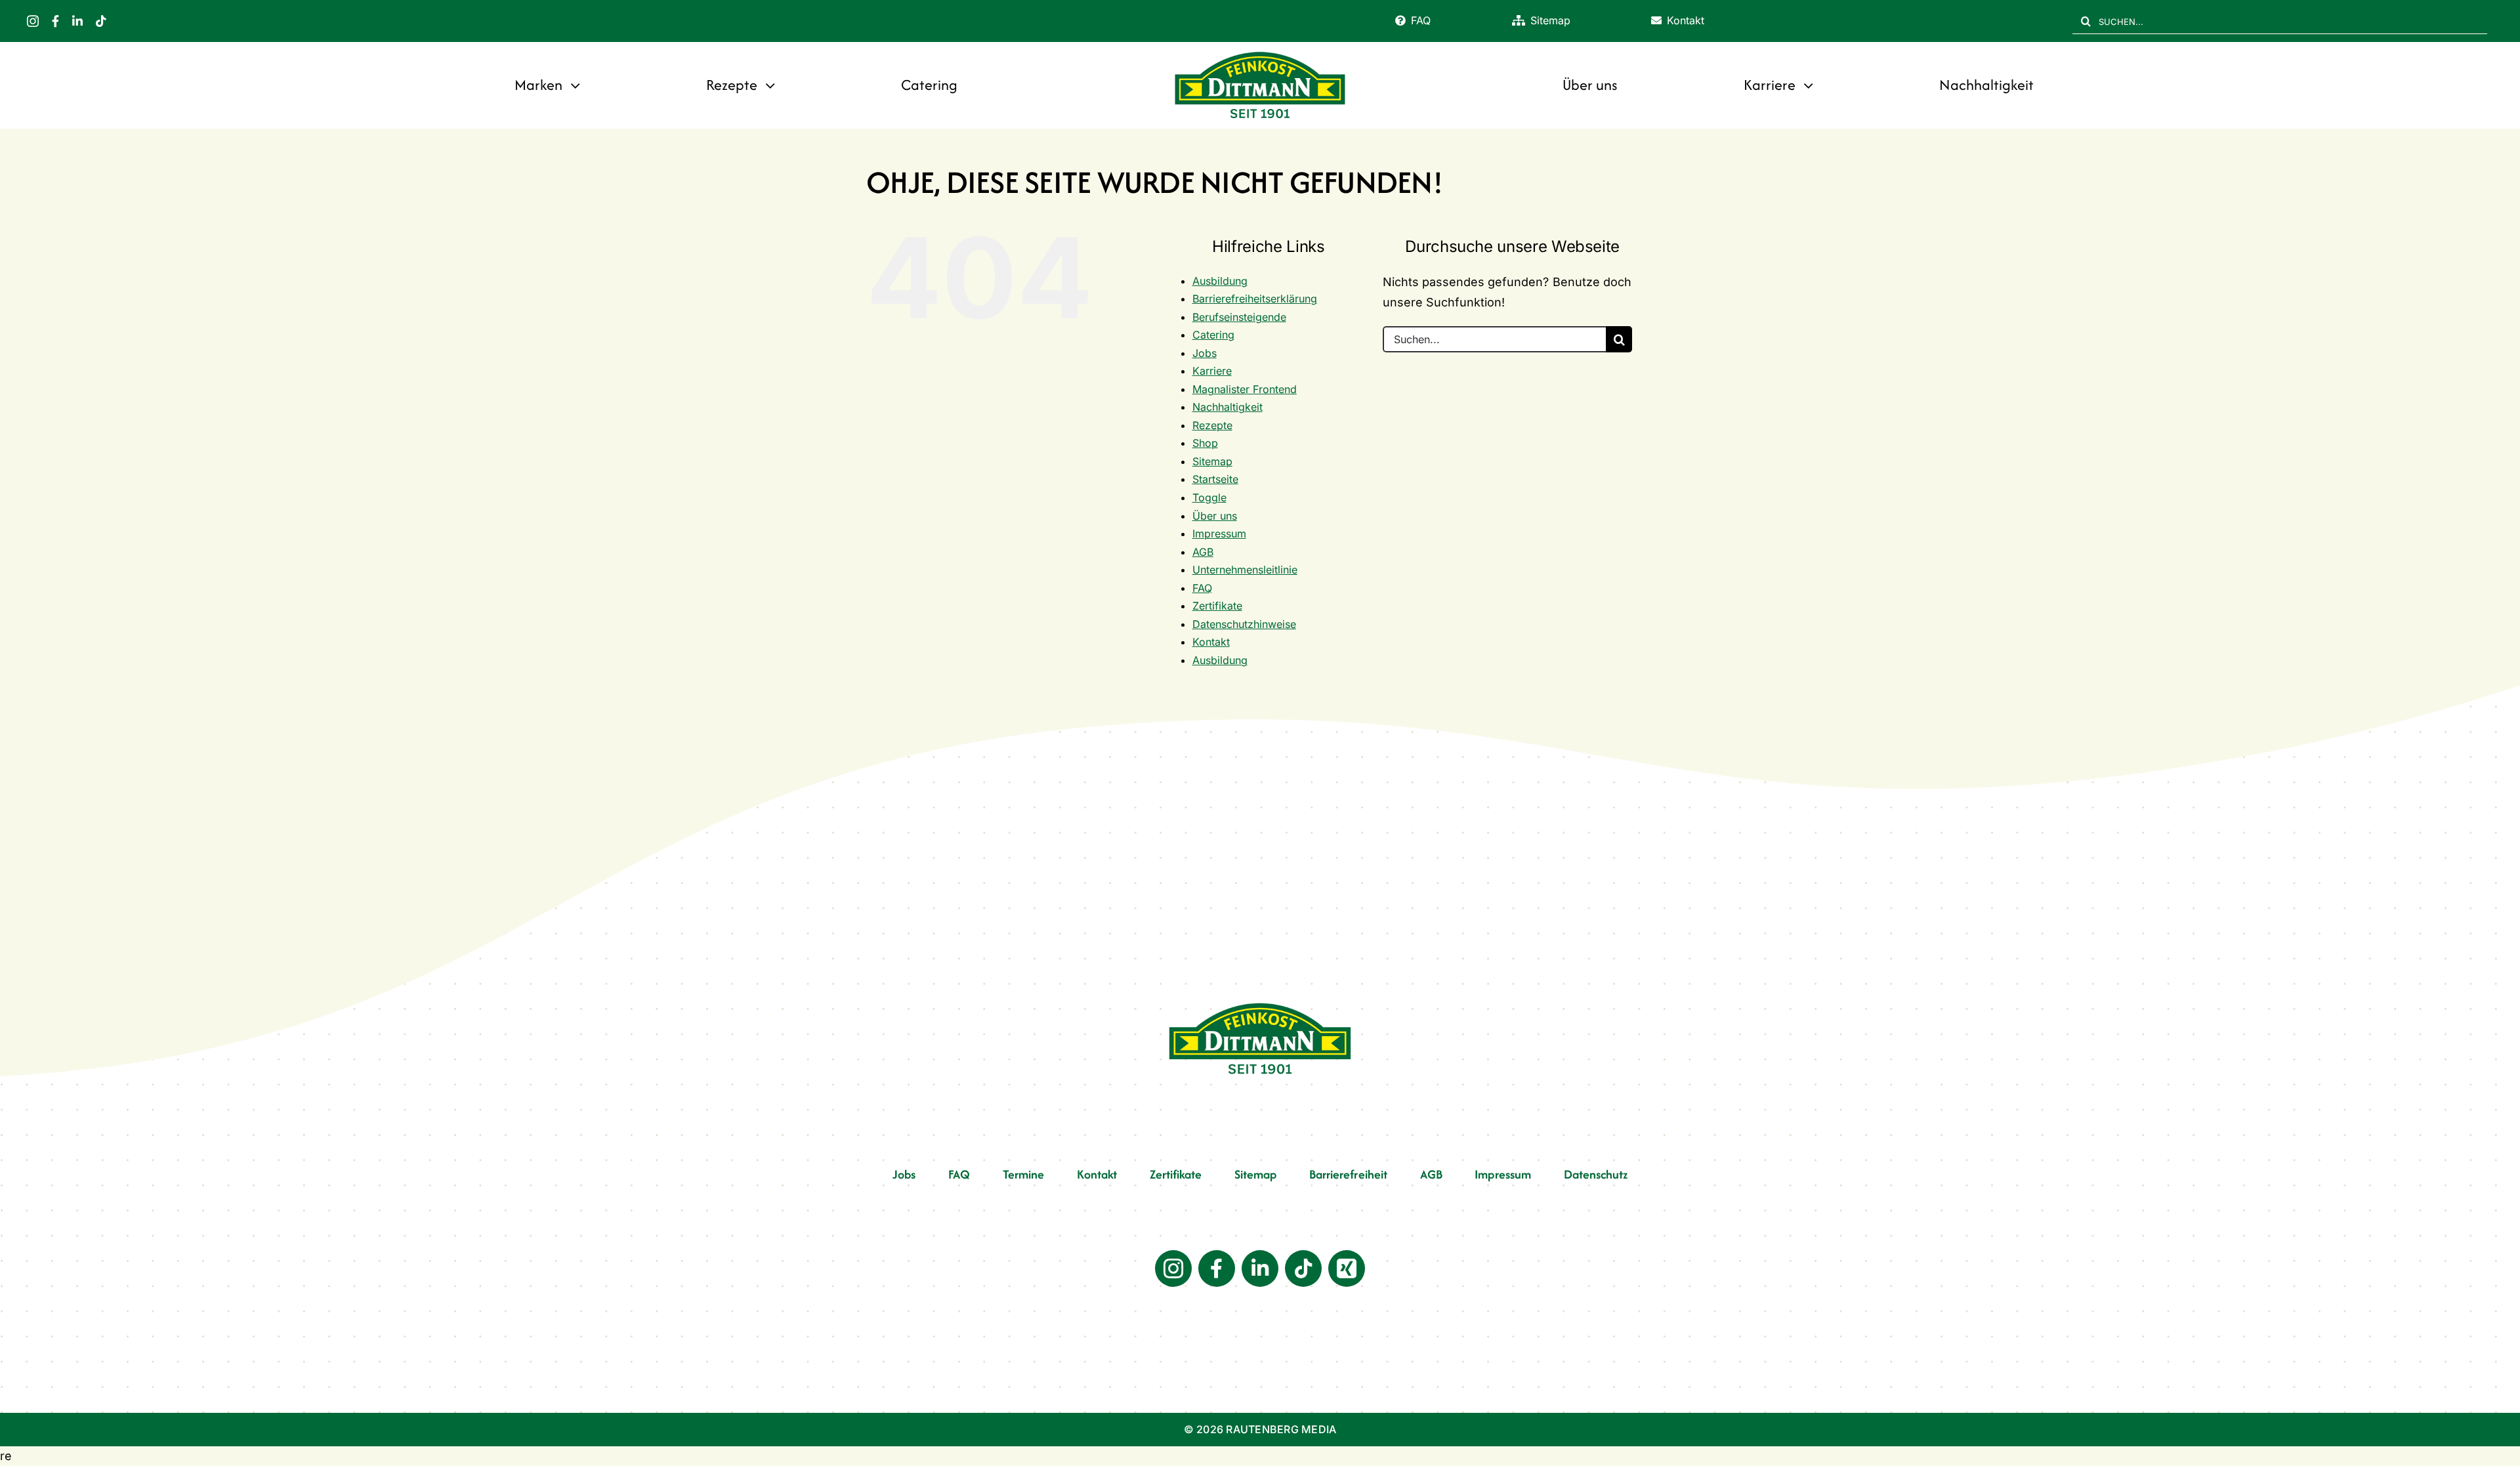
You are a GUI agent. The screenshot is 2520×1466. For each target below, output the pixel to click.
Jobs (1205, 353)
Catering (1213, 335)
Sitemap (1212, 461)
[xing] (1347, 1268)
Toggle (1209, 497)
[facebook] (55, 21)
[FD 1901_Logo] (1260, 53)
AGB (1203, 552)
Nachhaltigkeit (1228, 407)
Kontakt (1211, 642)
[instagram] (33, 21)
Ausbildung (1220, 281)
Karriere (1212, 371)
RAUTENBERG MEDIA (1281, 1429)
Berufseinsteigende (1239, 317)
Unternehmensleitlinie (1245, 570)
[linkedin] (77, 21)
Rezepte (1212, 425)
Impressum (1219, 534)
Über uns (1215, 516)
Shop (1205, 443)
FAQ (1202, 588)
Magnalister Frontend (1245, 389)
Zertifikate (1217, 606)
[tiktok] (101, 21)
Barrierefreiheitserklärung (1255, 299)
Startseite (1215, 479)
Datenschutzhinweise (1244, 624)
